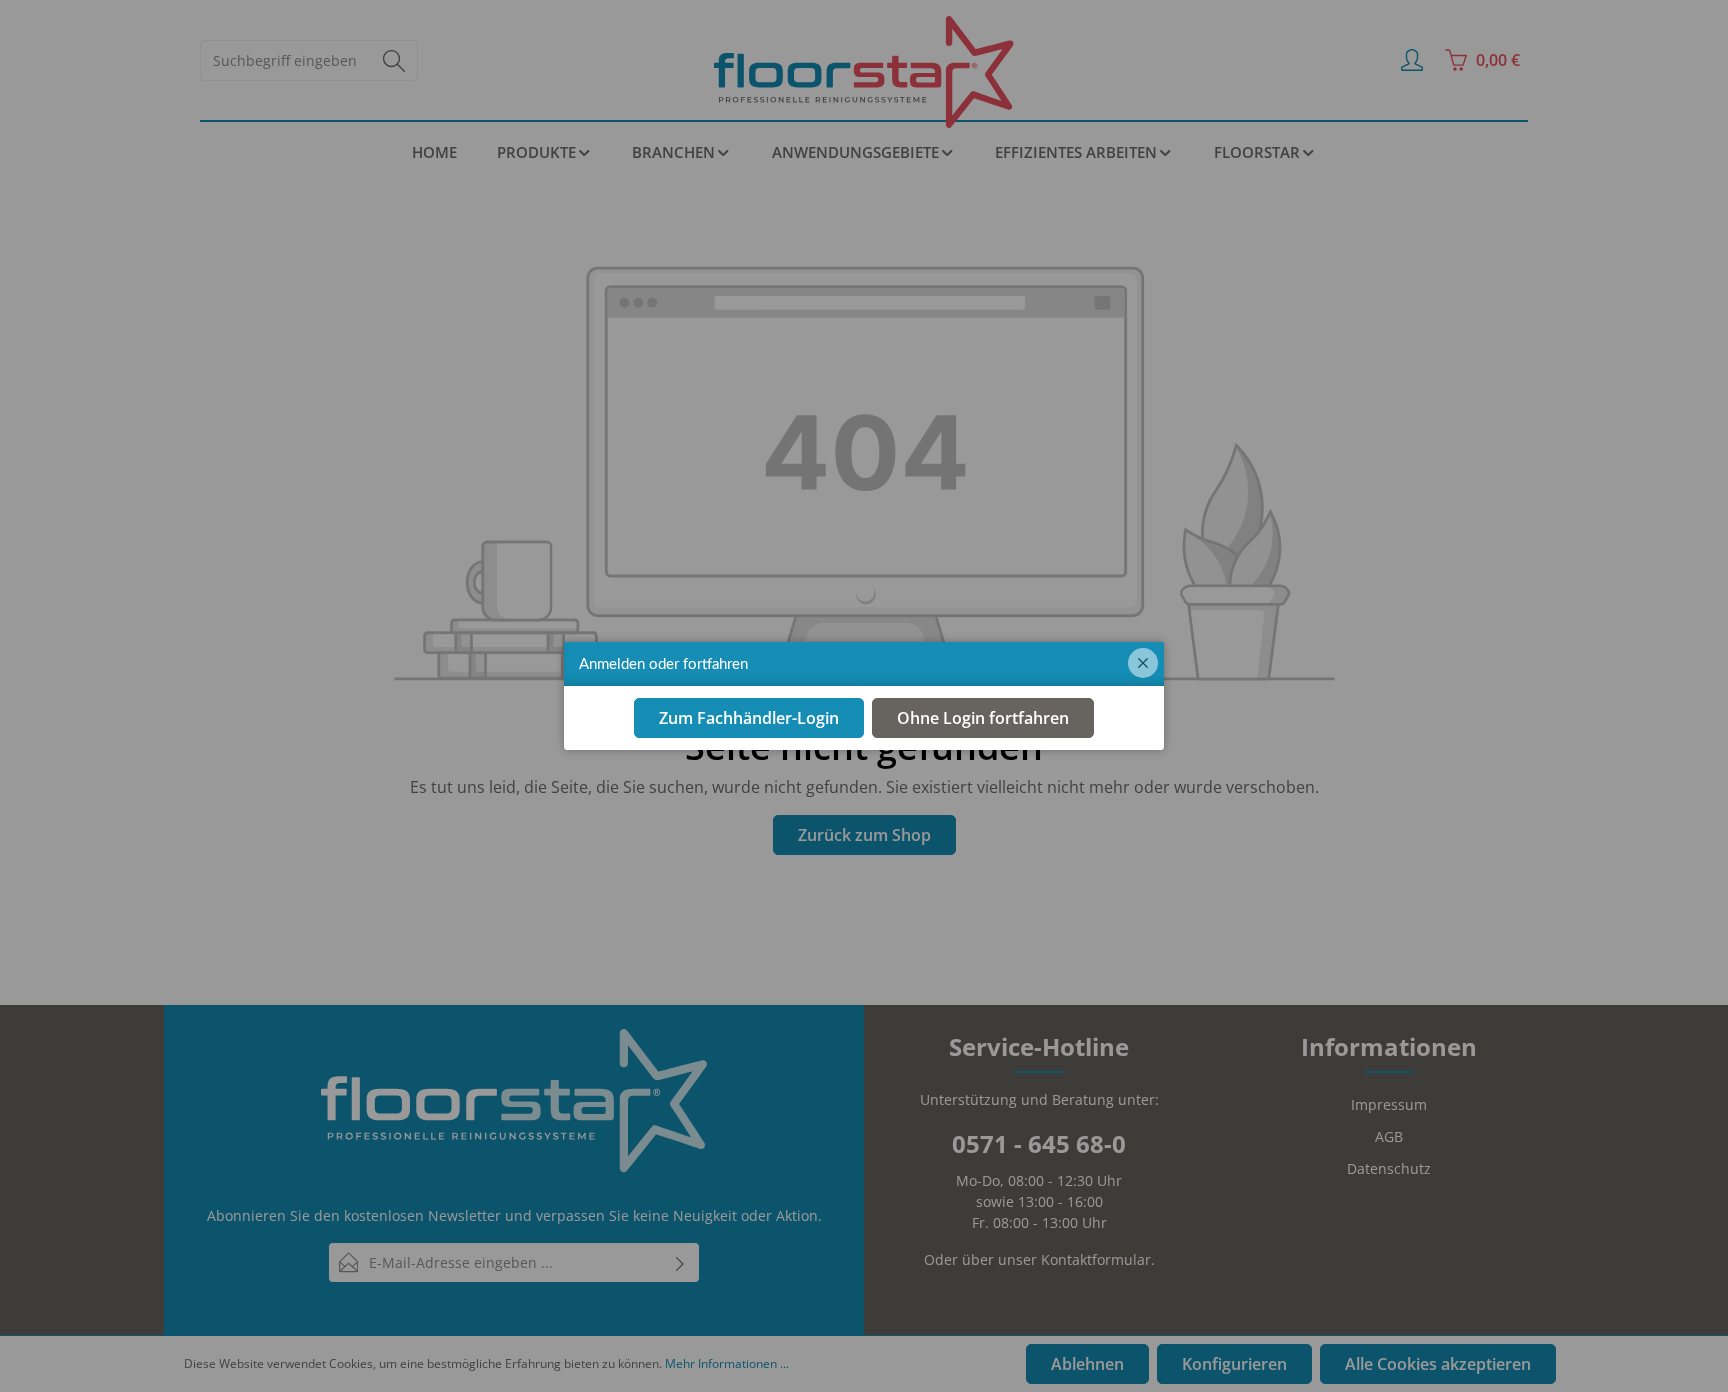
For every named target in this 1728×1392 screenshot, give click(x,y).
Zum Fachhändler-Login (749, 719)
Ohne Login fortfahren (983, 719)
